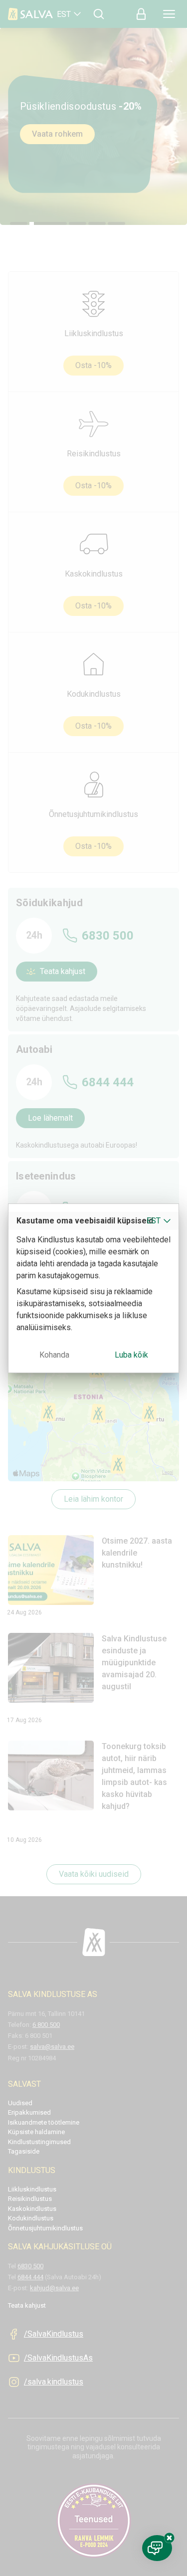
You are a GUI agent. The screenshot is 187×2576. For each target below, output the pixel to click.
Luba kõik (131, 1355)
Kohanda (54, 1355)
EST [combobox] (154, 1221)
